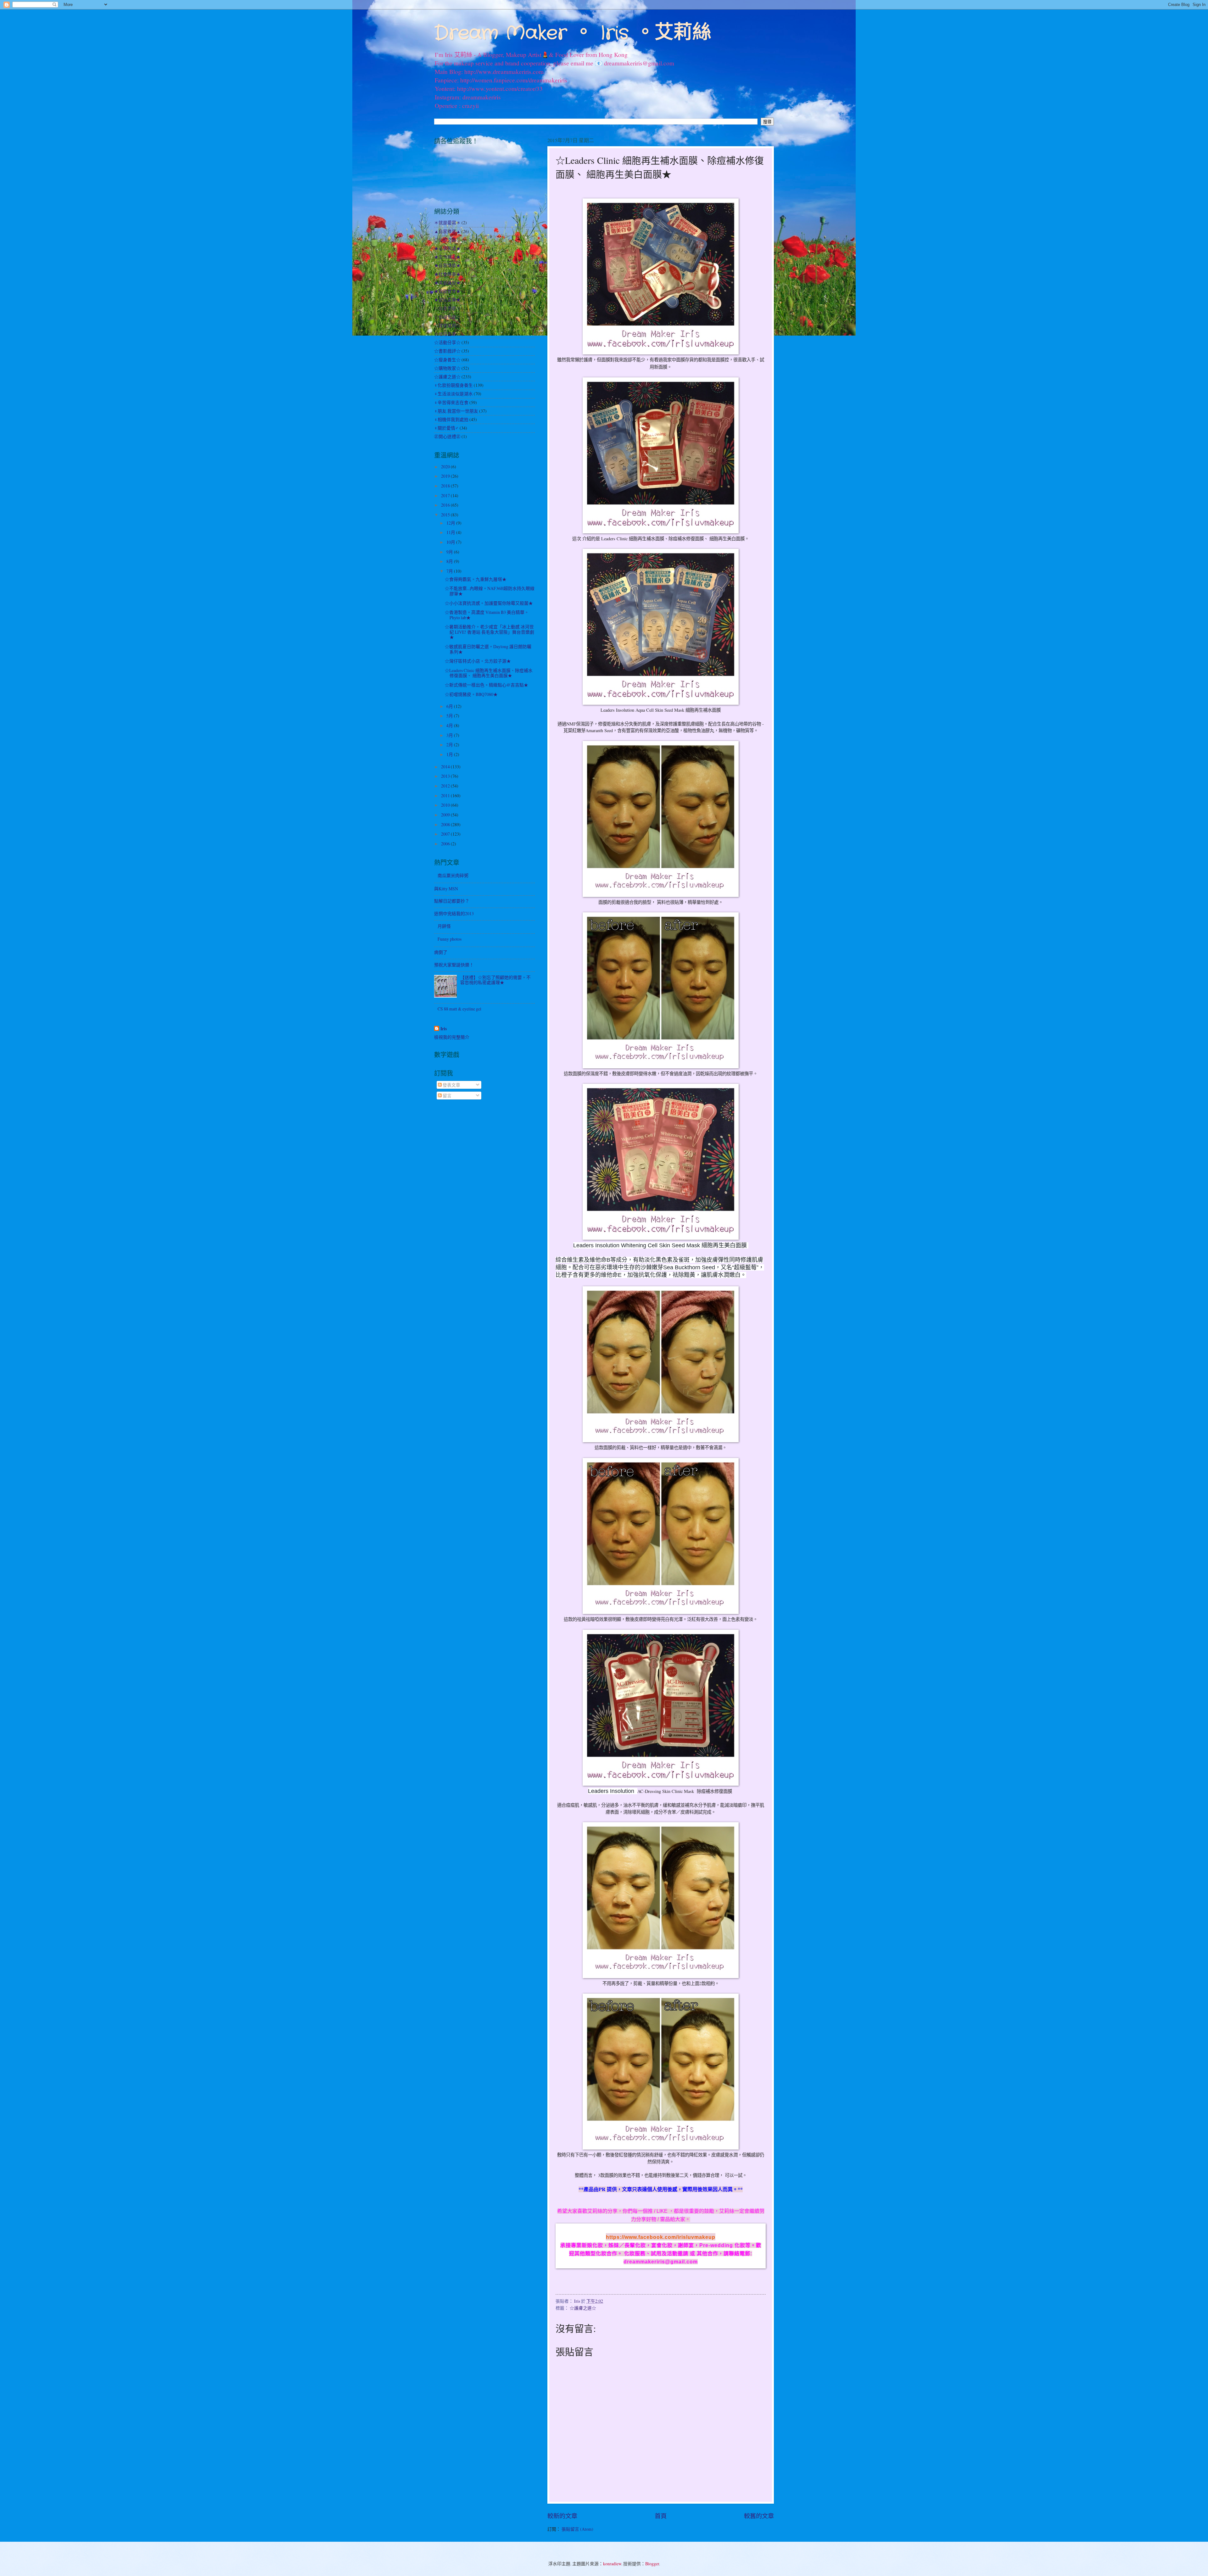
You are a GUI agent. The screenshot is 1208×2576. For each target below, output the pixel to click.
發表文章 (451, 1085)
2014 (446, 767)
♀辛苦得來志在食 (451, 402)
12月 (451, 523)
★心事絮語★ (447, 248)
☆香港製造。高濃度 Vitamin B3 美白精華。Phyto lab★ (487, 615)
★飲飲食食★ (447, 291)
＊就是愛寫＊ (447, 223)
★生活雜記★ (447, 257)
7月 (450, 571)
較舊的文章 (759, 2516)
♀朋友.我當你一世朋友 (456, 411)
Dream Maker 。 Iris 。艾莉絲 (573, 33)
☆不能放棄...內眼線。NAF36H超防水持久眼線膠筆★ (490, 591)
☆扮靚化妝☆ (447, 317)
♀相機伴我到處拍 (451, 419)
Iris (444, 1029)
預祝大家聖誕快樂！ (454, 965)
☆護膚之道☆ (583, 2308)
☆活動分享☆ (447, 342)
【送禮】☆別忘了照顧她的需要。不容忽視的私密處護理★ (495, 980)
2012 (446, 786)
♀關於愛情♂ (446, 428)
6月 (450, 706)
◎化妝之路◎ (447, 240)
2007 (446, 834)
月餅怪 (444, 926)
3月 (450, 735)
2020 (446, 467)
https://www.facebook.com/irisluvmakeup (661, 2237)
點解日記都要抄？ (452, 901)
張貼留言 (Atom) (577, 2529)
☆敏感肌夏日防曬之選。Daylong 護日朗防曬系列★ (488, 649)
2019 (446, 476)
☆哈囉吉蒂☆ (447, 334)
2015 (446, 515)
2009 (446, 815)
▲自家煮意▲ (447, 231)
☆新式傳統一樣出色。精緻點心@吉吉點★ (487, 685)
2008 (446, 824)
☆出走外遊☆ (447, 308)
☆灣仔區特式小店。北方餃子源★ (478, 661)
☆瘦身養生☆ (447, 360)
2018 (446, 486)
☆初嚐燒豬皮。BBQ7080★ (471, 694)
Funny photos (450, 939)
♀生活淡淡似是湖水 (453, 394)
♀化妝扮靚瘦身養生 (453, 385)
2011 (446, 796)
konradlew (612, 2564)
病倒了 (441, 952)
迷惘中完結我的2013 (454, 913)
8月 (450, 561)
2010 (446, 805)
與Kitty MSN (446, 889)
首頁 (661, 2516)
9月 (450, 552)
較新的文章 (562, 2516)
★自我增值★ (447, 265)
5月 (450, 716)
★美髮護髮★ (447, 283)
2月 (450, 745)
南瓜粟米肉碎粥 (453, 875)
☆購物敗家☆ (447, 368)
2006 (446, 844)
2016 (446, 505)
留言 (447, 1096)
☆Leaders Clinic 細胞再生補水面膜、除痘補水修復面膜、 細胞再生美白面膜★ (489, 673)
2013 (446, 776)
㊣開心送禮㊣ (447, 436)
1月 (450, 754)
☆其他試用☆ (447, 325)
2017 (446, 495)
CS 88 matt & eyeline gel (459, 1009)
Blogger (652, 2564)
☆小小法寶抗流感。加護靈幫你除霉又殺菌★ (489, 603)
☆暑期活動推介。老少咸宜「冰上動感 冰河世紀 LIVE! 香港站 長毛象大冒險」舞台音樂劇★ (489, 632)
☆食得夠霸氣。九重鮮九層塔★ (476, 579)
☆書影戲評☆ (447, 351)
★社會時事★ (447, 274)
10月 (451, 542)
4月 (450, 725)
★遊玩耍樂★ (447, 300)
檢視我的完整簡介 (452, 1037)
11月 (451, 532)
